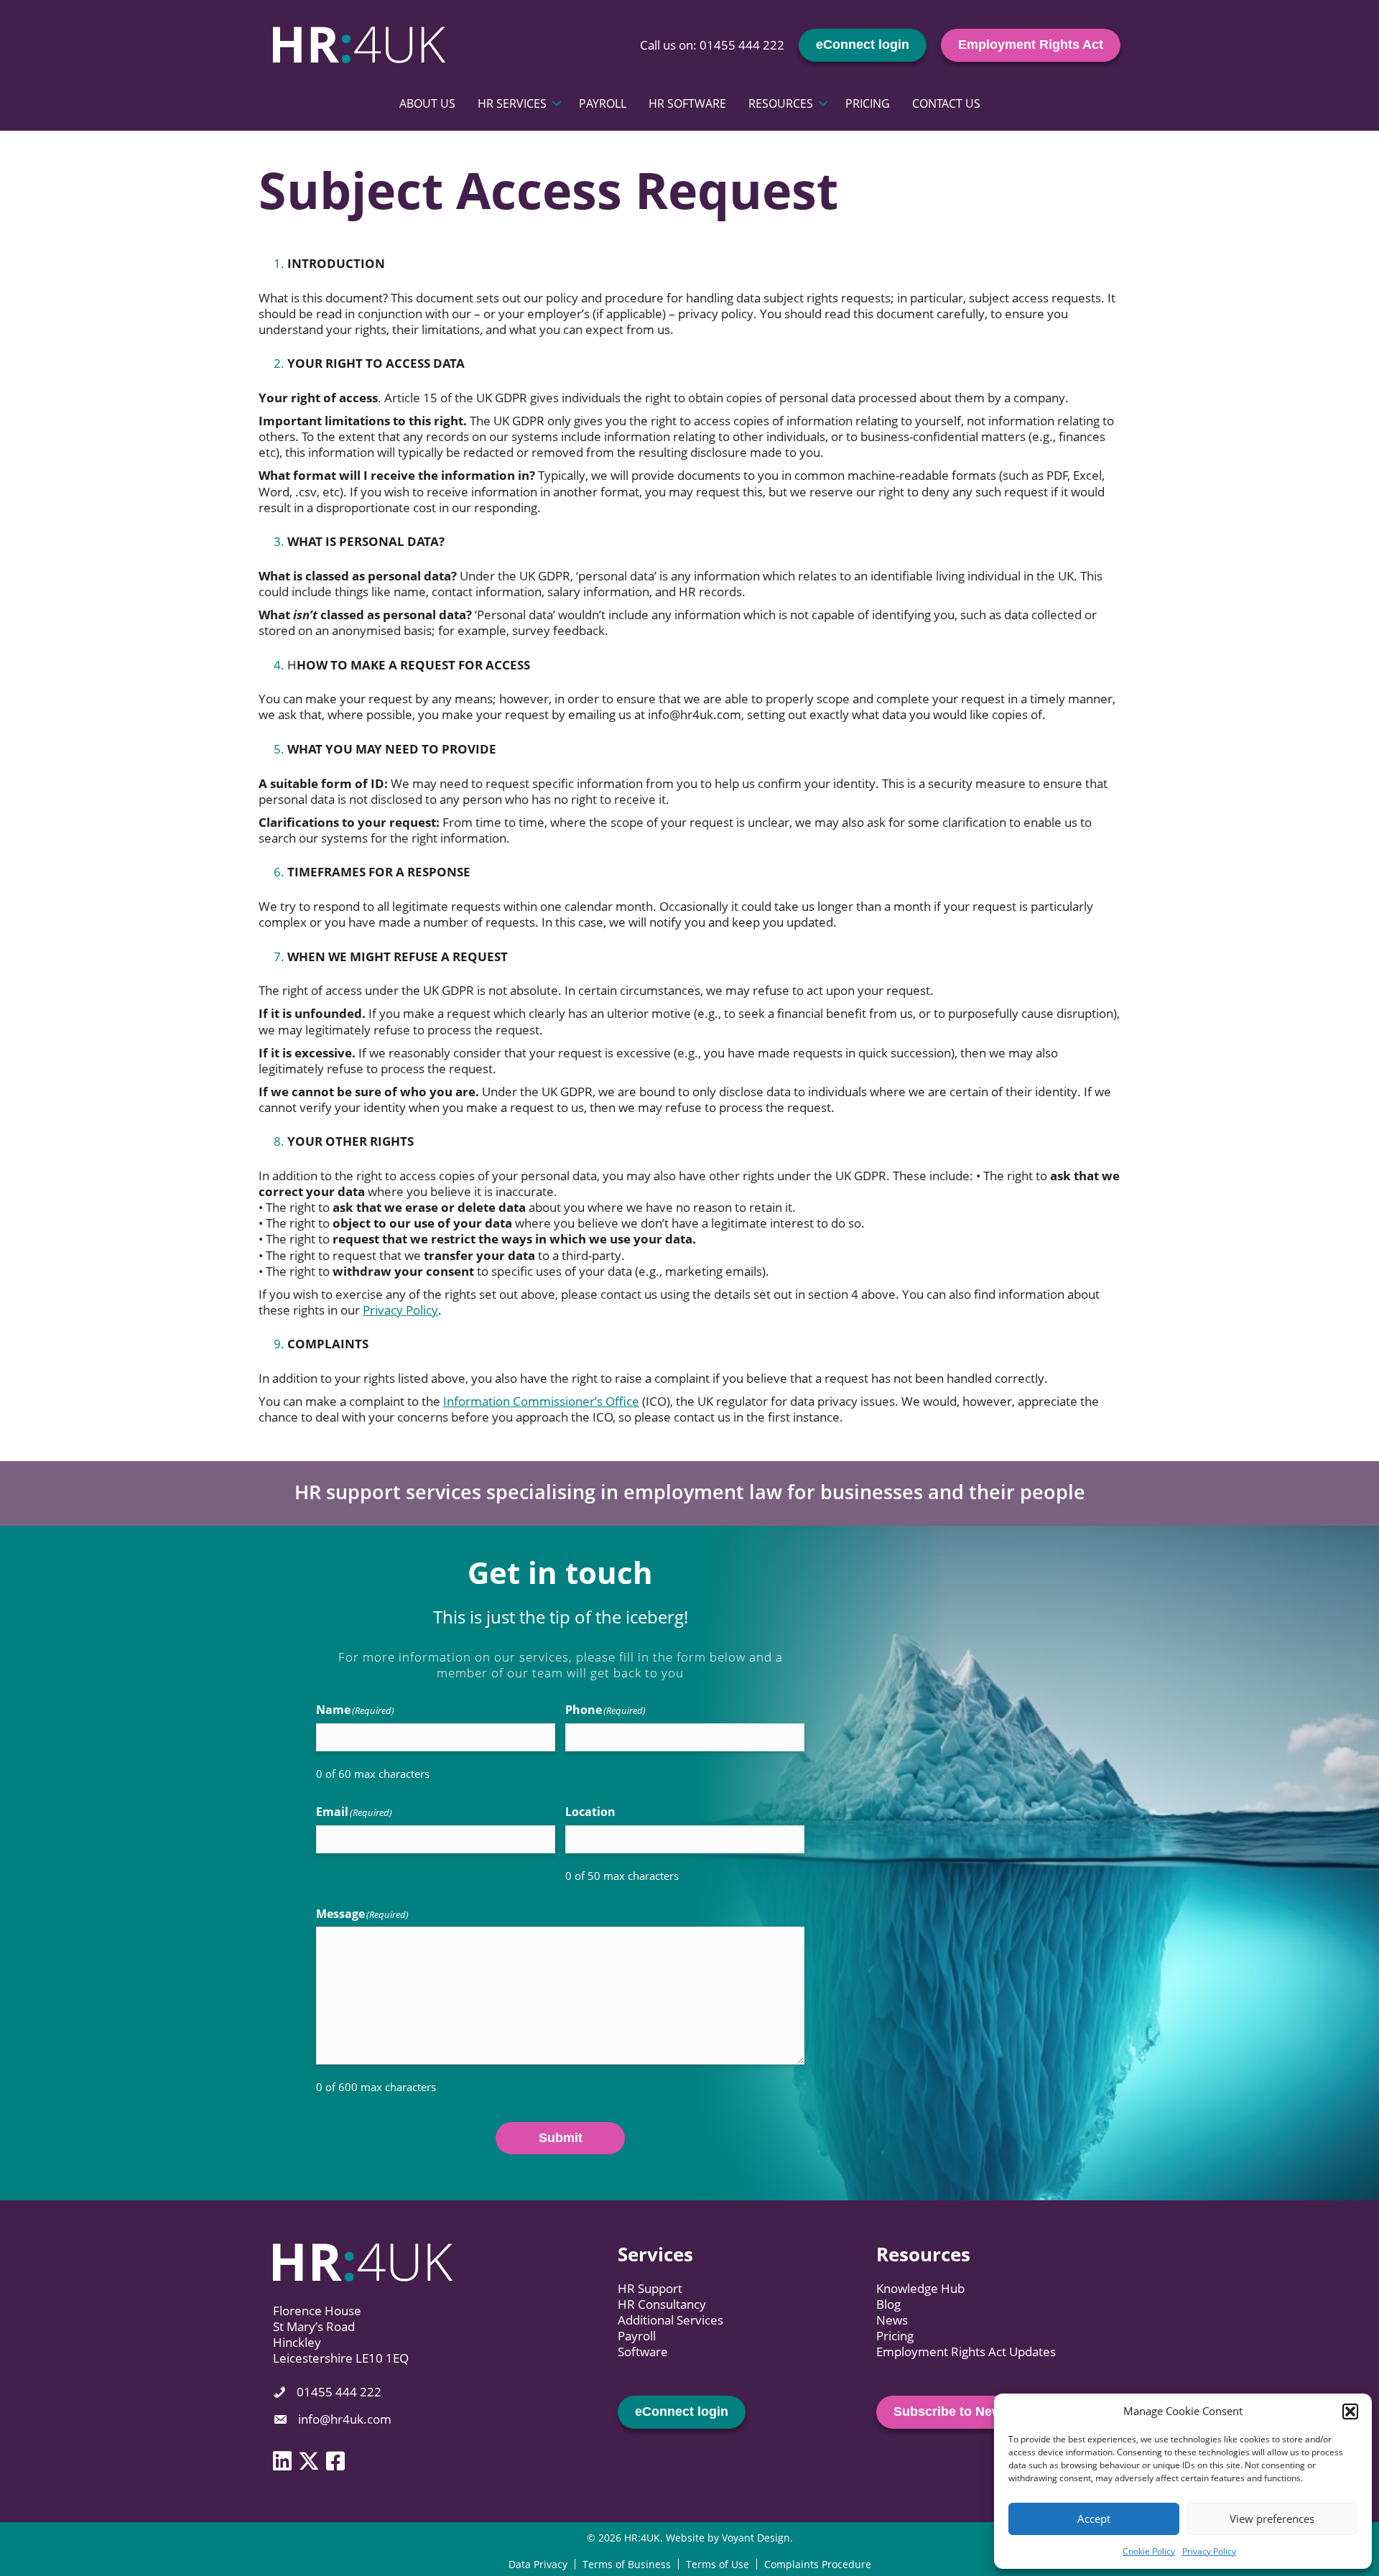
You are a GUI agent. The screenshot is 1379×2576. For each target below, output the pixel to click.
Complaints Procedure (818, 2564)
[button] (1350, 2411)
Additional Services (670, 2320)
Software (643, 2352)
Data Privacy (538, 2564)
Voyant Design (756, 2538)
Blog (888, 2304)
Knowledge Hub (920, 2288)
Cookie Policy (1149, 2551)
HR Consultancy (662, 2304)
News (892, 2320)
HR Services (512, 103)
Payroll (603, 103)
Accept (1094, 2519)
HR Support (650, 2288)
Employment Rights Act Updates (966, 2352)
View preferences (1272, 2519)
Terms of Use (718, 2564)
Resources (781, 103)
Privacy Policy (1209, 2551)
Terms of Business (627, 2564)
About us (427, 103)
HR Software (687, 103)
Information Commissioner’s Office (541, 1401)
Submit (561, 2138)
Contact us (946, 103)
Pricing (868, 103)
